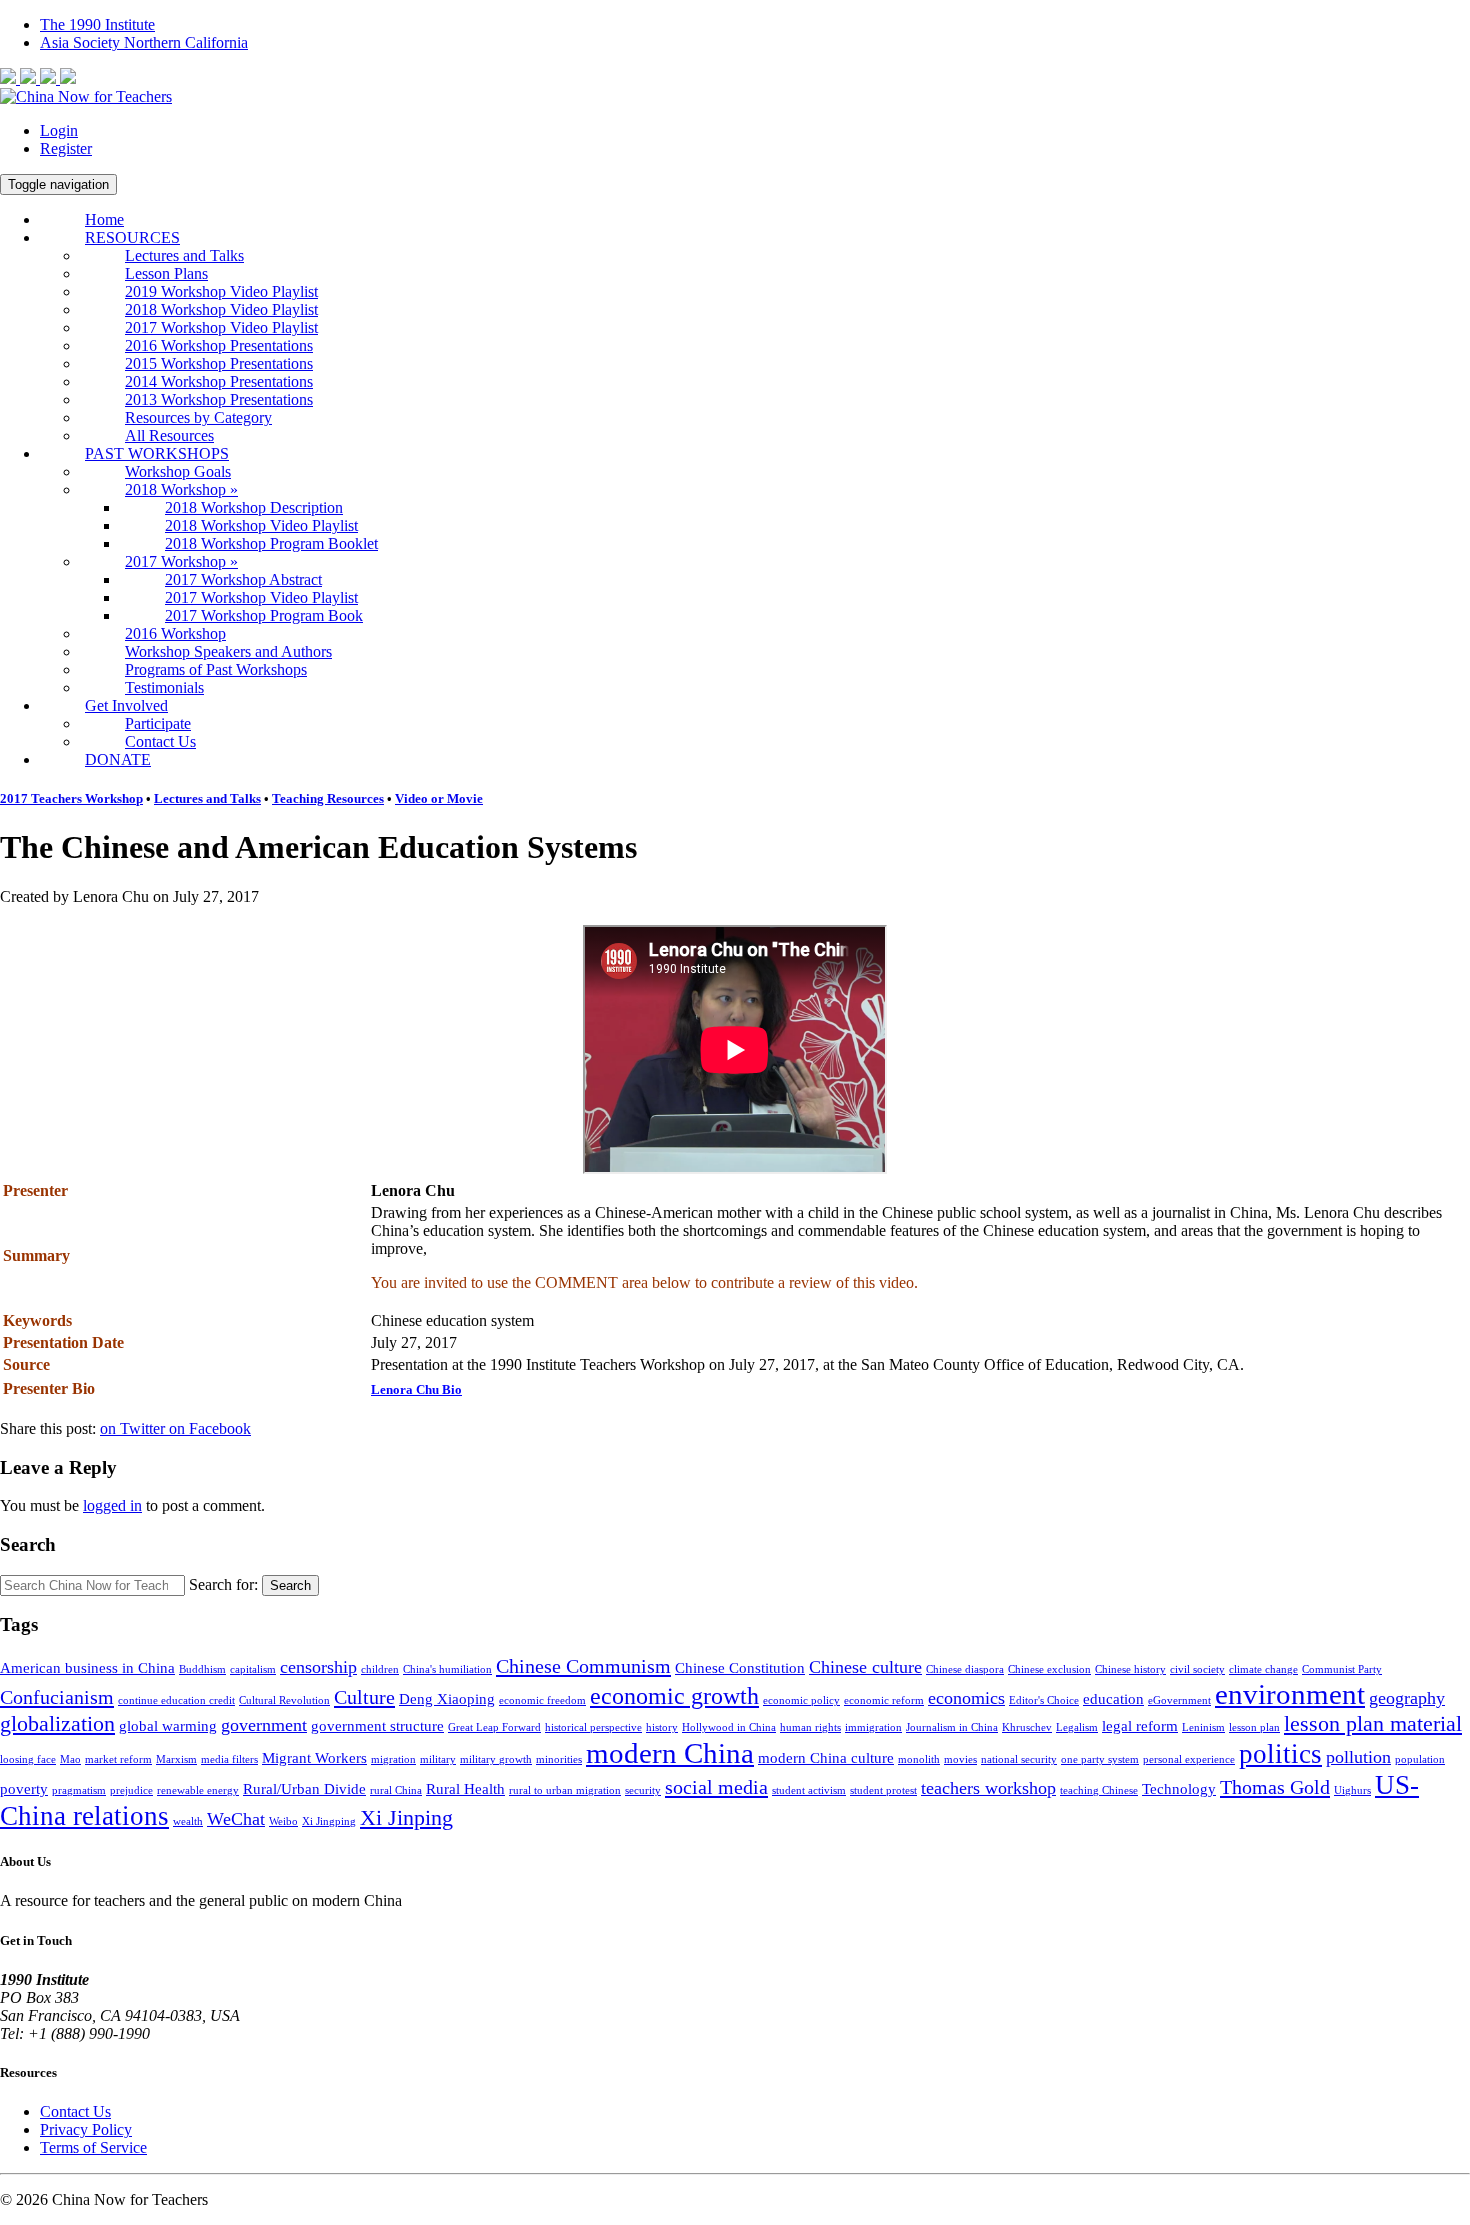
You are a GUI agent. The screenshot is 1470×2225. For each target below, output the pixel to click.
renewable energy (198, 1790)
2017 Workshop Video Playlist (221, 327)
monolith (919, 1759)
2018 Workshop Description (254, 507)
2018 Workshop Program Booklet (271, 543)
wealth (188, 1821)
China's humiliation (447, 1669)
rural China (396, 1790)
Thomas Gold (1275, 1787)
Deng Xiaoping (447, 1699)
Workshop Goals (178, 471)
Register (66, 148)
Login (59, 130)
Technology (1179, 1789)
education (1113, 1699)
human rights (810, 1727)
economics (966, 1698)
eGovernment (1179, 1700)
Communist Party (1342, 1669)
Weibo (283, 1821)
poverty (24, 1789)
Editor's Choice (1044, 1700)
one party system (1100, 1759)
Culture (364, 1697)
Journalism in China (952, 1727)
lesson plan (1254, 1727)
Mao (70, 1759)
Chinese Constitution (740, 1668)
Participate (158, 723)
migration (393, 1759)
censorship (318, 1667)
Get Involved (126, 705)
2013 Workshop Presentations (219, 399)
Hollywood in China (729, 1727)
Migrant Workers (314, 1758)
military (438, 1759)
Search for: (223, 1584)
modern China (670, 1753)
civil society (1197, 1669)
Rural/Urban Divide (304, 1789)
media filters (229, 1759)
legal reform (1140, 1726)
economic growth (674, 1696)
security (643, 1790)
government (264, 1725)
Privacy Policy (86, 2129)
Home (104, 219)
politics (1280, 1754)
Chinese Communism (583, 1666)
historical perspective (593, 1727)
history (662, 1727)
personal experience (1189, 1759)
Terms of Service (93, 2147)
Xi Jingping (329, 1821)
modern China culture (826, 1758)
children (380, 1669)
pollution (1358, 1757)
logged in (112, 1505)
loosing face (28, 1759)
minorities (559, 1759)
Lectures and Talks (184, 255)
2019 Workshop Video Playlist (221, 291)
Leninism (1203, 1727)
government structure (377, 1726)
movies (960, 1759)
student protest (883, 1790)
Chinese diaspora (965, 1669)
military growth (496, 1759)
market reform (118, 1759)
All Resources (169, 435)
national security (1019, 1759)
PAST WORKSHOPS (157, 453)
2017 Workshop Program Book (264, 615)
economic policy (801, 1700)
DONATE (118, 759)
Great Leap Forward (494, 1727)
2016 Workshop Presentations (219, 345)
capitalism (253, 1669)
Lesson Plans (166, 273)
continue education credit (176, 1700)
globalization (57, 1723)
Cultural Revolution (284, 1700)
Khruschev (1027, 1727)
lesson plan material (1373, 1723)
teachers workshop (988, 1788)
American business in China (87, 1668)
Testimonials (164, 687)
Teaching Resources (328, 798)
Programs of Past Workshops (216, 669)
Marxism (176, 1759)
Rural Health (465, 1789)
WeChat (236, 1819)
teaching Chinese (1099, 1790)
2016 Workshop (175, 633)
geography (1407, 1698)
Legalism (1077, 1727)
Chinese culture (865, 1667)
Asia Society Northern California (144, 42)
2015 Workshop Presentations (219, 363)
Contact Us (160, 741)
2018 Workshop (181, 489)
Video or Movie (439, 798)
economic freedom (542, 1700)
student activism (809, 1790)
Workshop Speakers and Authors (228, 651)
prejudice (131, 1790)
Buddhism (202, 1669)
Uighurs (1352, 1790)
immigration (873, 1727)
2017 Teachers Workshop (71, 798)
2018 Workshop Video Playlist (221, 309)
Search (290, 1585)
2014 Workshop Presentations (219, 381)
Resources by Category (198, 417)
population (1420, 1759)
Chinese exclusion (1049, 1669)
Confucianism (57, 1697)
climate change (1263, 1669)
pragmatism (79, 1790)
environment (1290, 1694)
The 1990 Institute (97, 24)
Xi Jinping (406, 1817)
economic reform (884, 1700)
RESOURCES (132, 237)
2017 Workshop (181, 561)
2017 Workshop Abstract (243, 579)
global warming (168, 1726)
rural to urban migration (565, 1790)
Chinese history (1130, 1669)
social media (716, 1787)
